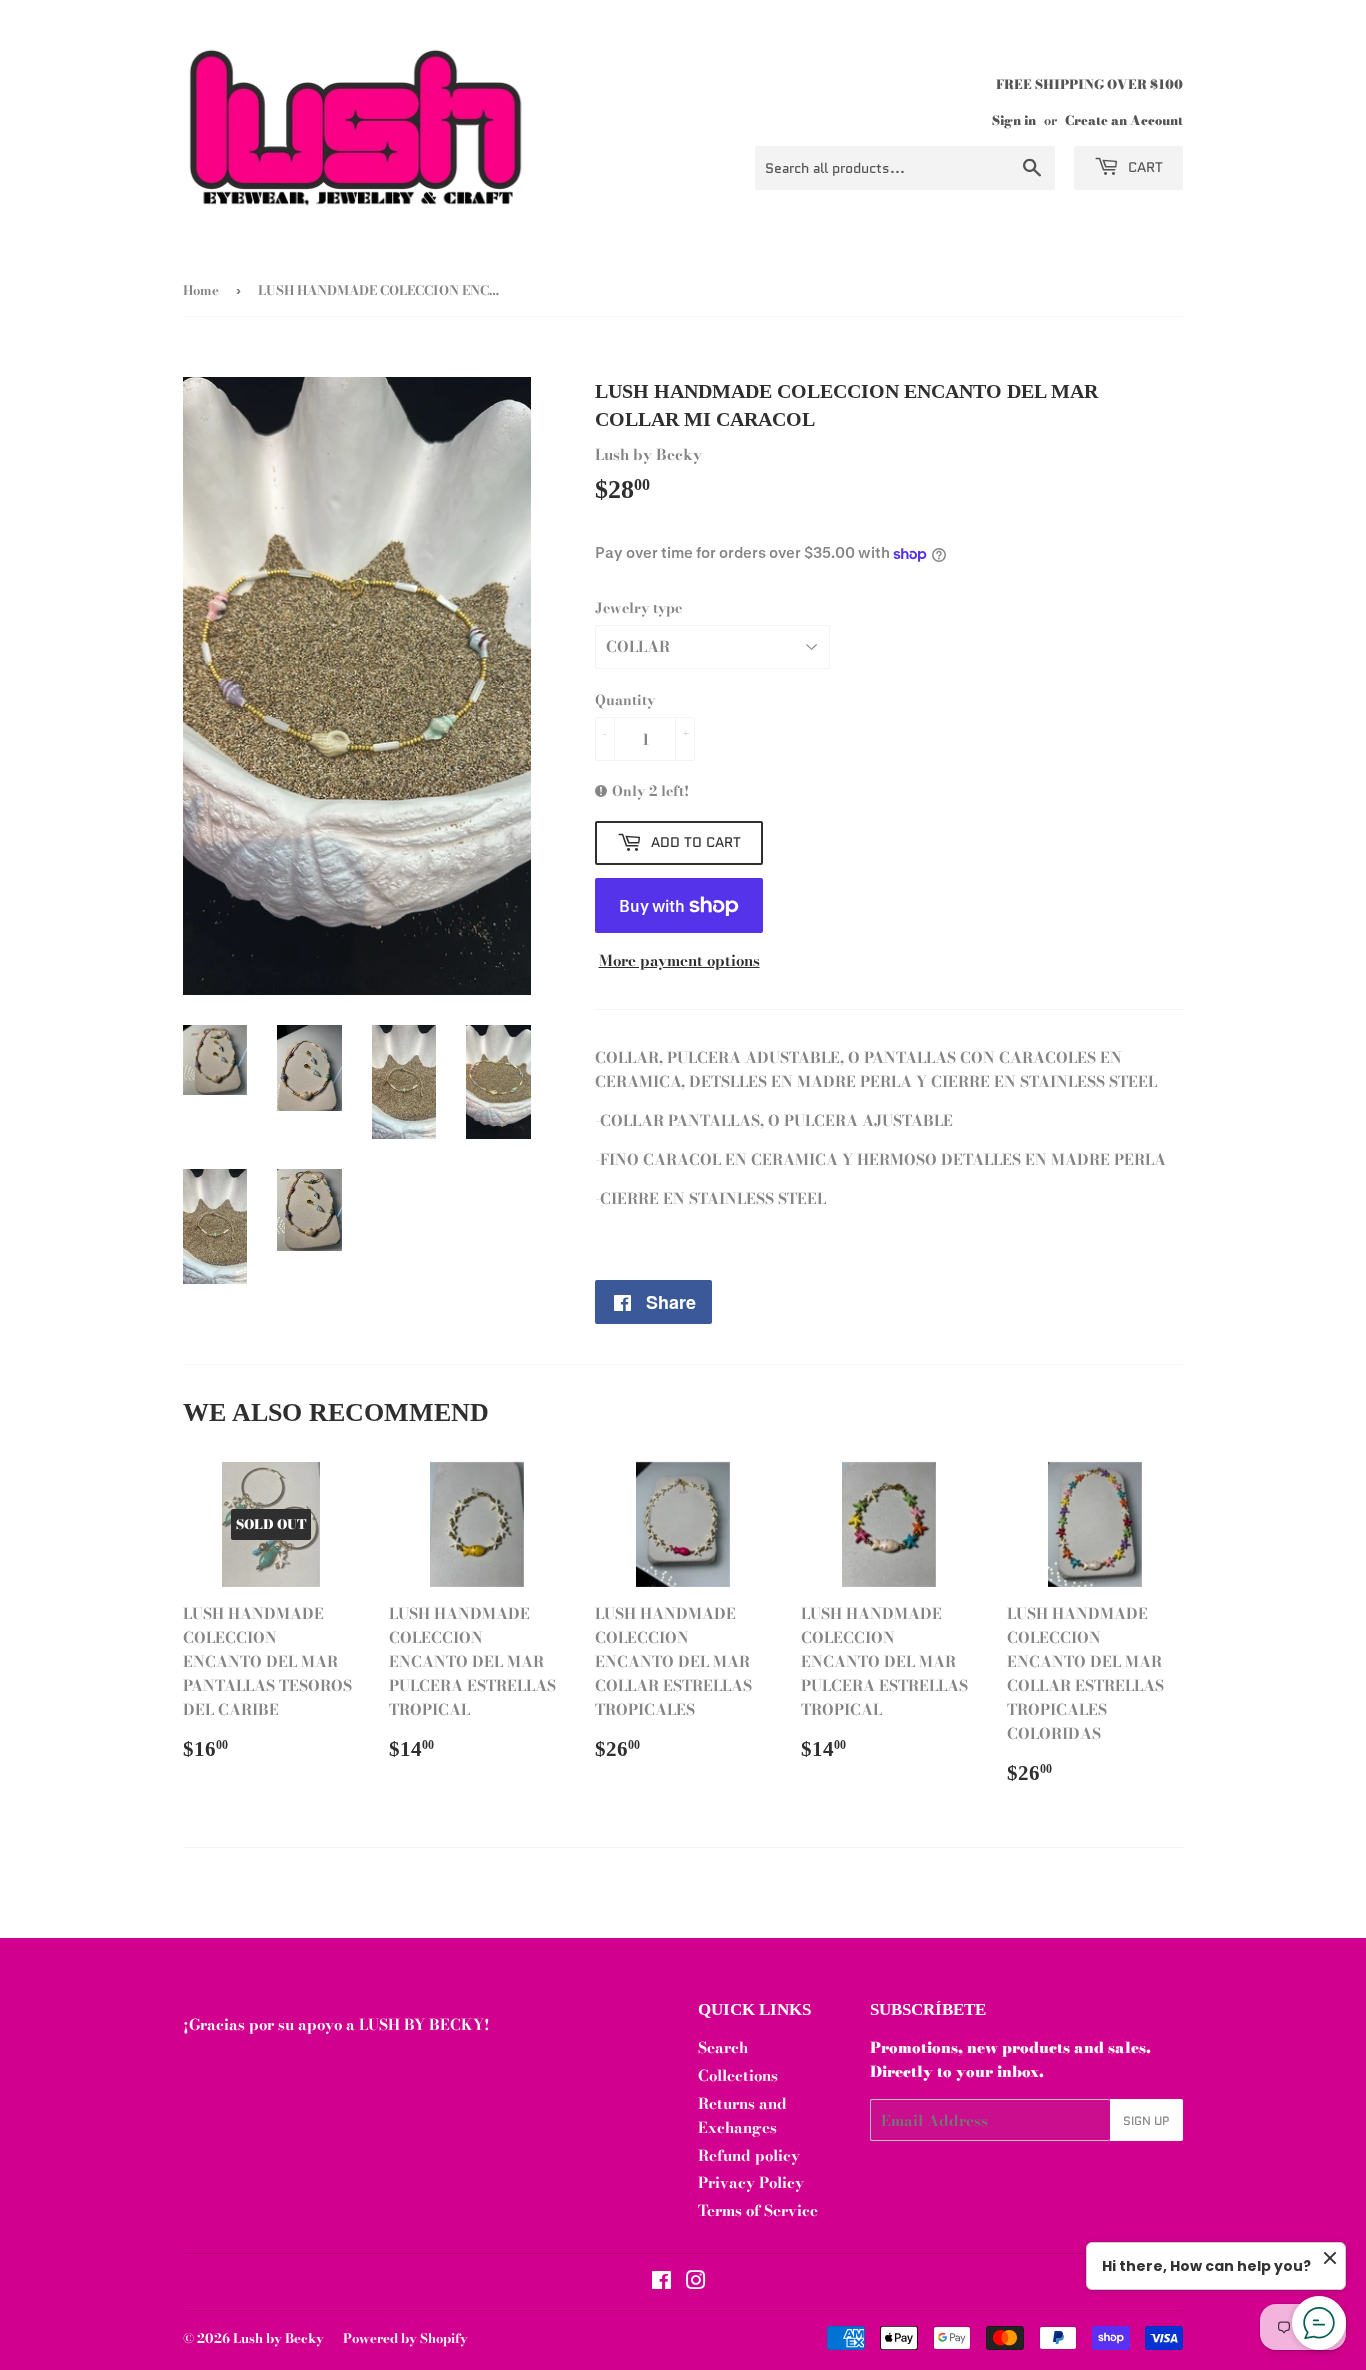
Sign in (1014, 120)
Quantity (625, 700)
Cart (1143, 167)
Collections (738, 2075)
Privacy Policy (751, 2182)
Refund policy (749, 2155)
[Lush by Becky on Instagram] (696, 2282)
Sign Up (1146, 2120)
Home (201, 290)
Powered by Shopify (405, 2338)
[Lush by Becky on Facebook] (661, 2282)
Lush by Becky (278, 2338)
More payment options (679, 960)
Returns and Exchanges (742, 2115)
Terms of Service (758, 2210)
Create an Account (1124, 120)
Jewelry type (638, 608)
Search (723, 2047)
